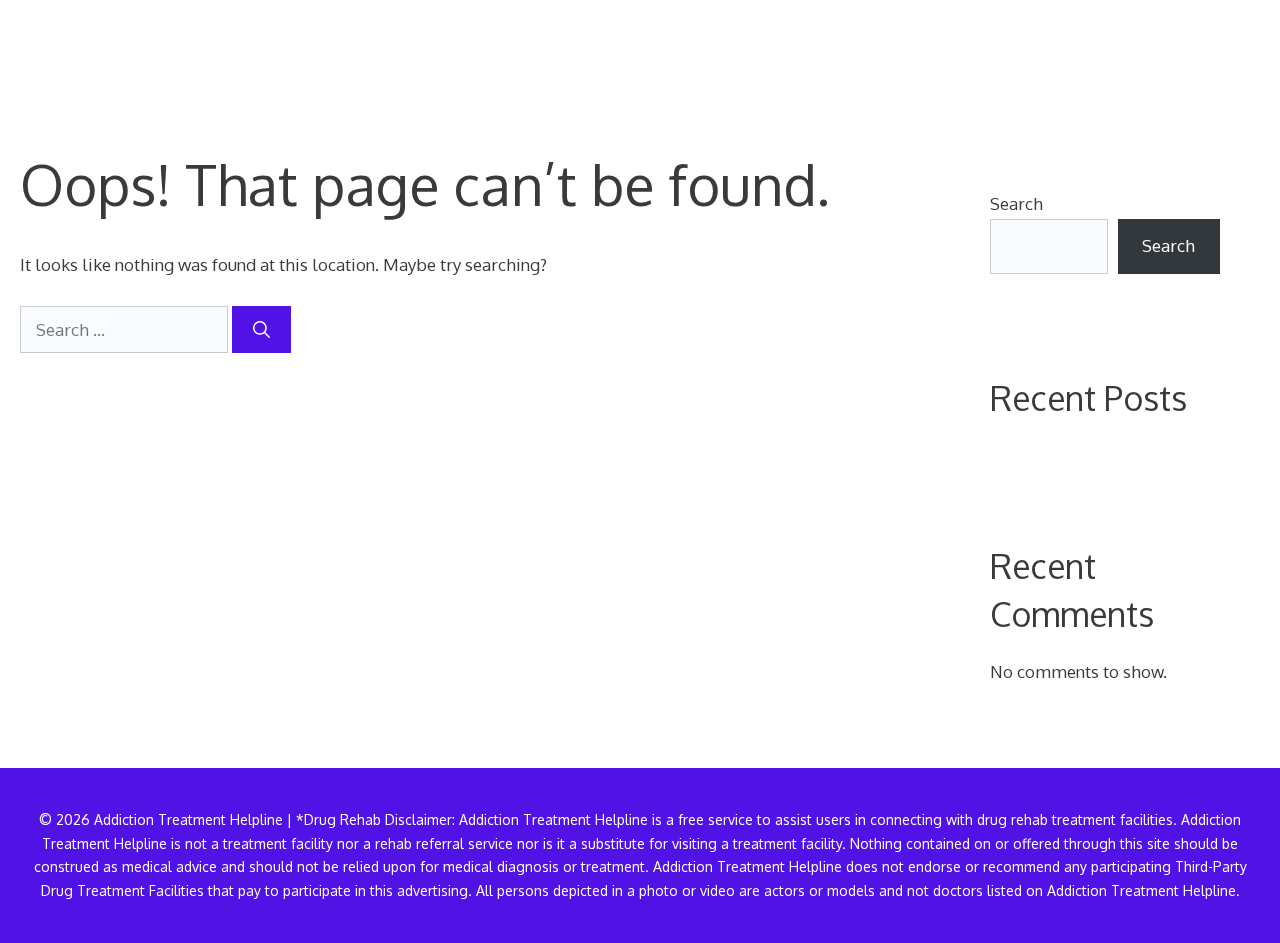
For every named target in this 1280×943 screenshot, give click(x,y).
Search (1016, 203)
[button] (1228, 55)
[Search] (261, 330)
